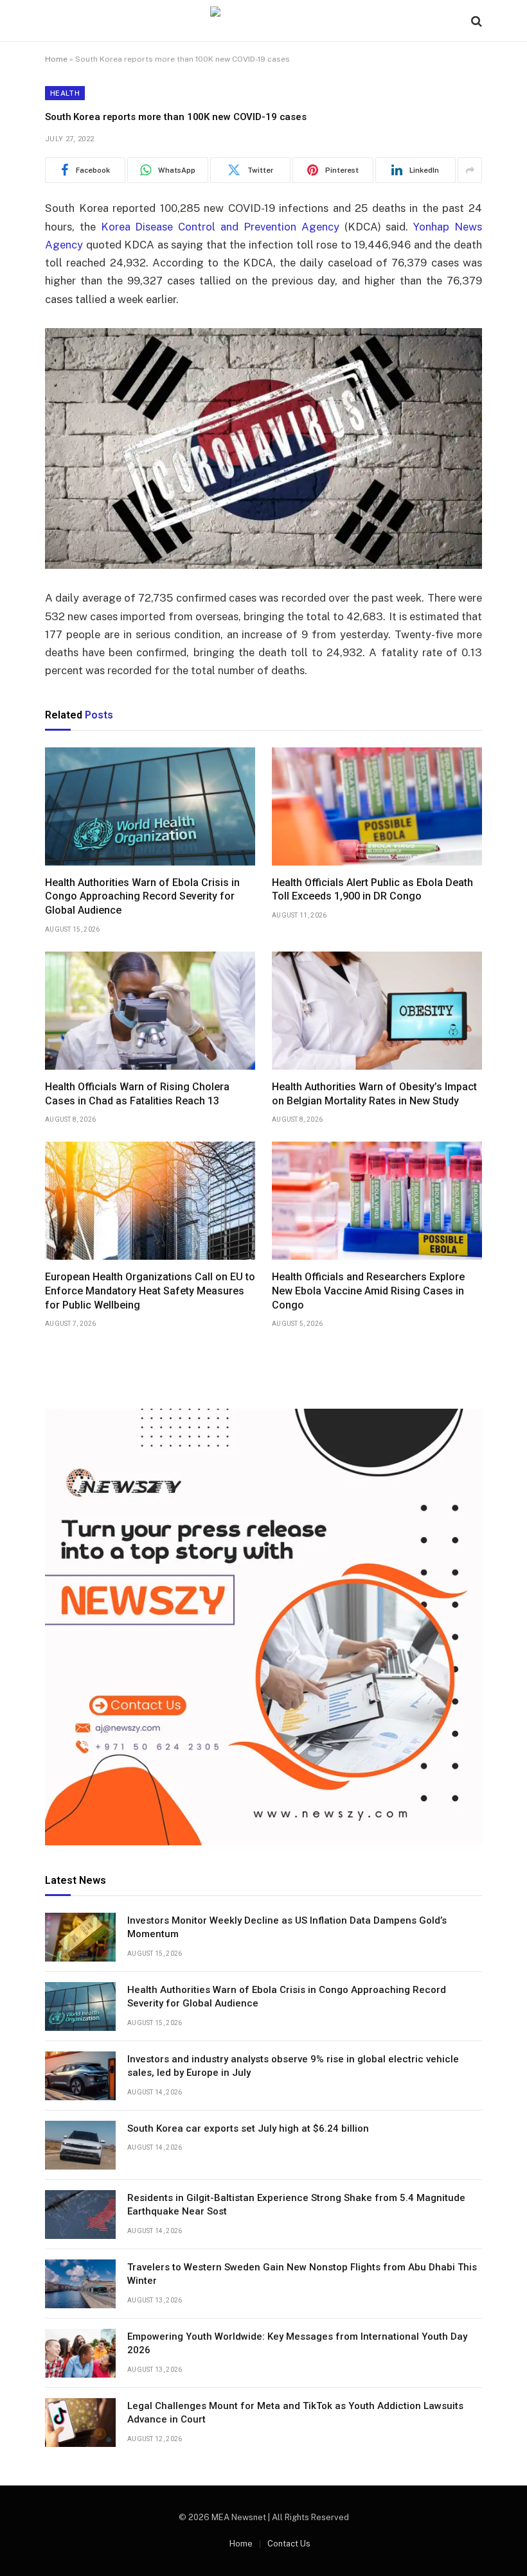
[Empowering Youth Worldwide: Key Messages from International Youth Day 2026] (80, 2353)
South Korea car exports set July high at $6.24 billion (248, 2128)
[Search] (475, 21)
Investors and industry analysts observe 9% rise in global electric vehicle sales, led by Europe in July (293, 2066)
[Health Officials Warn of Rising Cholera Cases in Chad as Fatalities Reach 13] (150, 1011)
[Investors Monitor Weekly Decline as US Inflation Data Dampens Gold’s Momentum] (80, 1937)
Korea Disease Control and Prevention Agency (220, 227)
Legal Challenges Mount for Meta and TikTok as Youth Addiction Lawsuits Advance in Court (295, 2413)
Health (65, 93)
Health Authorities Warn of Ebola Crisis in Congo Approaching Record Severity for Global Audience (142, 897)
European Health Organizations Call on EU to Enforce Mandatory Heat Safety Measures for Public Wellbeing (150, 1291)
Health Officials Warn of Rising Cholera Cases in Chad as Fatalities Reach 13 (137, 1094)
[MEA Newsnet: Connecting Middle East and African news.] (263, 21)
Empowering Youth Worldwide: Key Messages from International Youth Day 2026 (297, 2343)
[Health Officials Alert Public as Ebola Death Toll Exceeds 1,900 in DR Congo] (377, 806)
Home (56, 59)
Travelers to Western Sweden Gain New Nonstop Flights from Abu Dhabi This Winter (302, 2274)
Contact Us (289, 2544)
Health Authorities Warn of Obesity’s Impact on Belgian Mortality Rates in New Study (374, 1094)
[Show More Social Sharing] (470, 170)
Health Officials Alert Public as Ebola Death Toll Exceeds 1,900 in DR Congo (372, 890)
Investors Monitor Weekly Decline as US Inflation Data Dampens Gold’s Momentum (287, 1927)
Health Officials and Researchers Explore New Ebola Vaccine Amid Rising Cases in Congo (368, 1291)
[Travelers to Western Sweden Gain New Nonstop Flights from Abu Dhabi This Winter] (80, 2284)
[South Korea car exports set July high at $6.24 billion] (80, 2145)
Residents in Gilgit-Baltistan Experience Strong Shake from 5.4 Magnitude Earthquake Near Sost (296, 2205)
